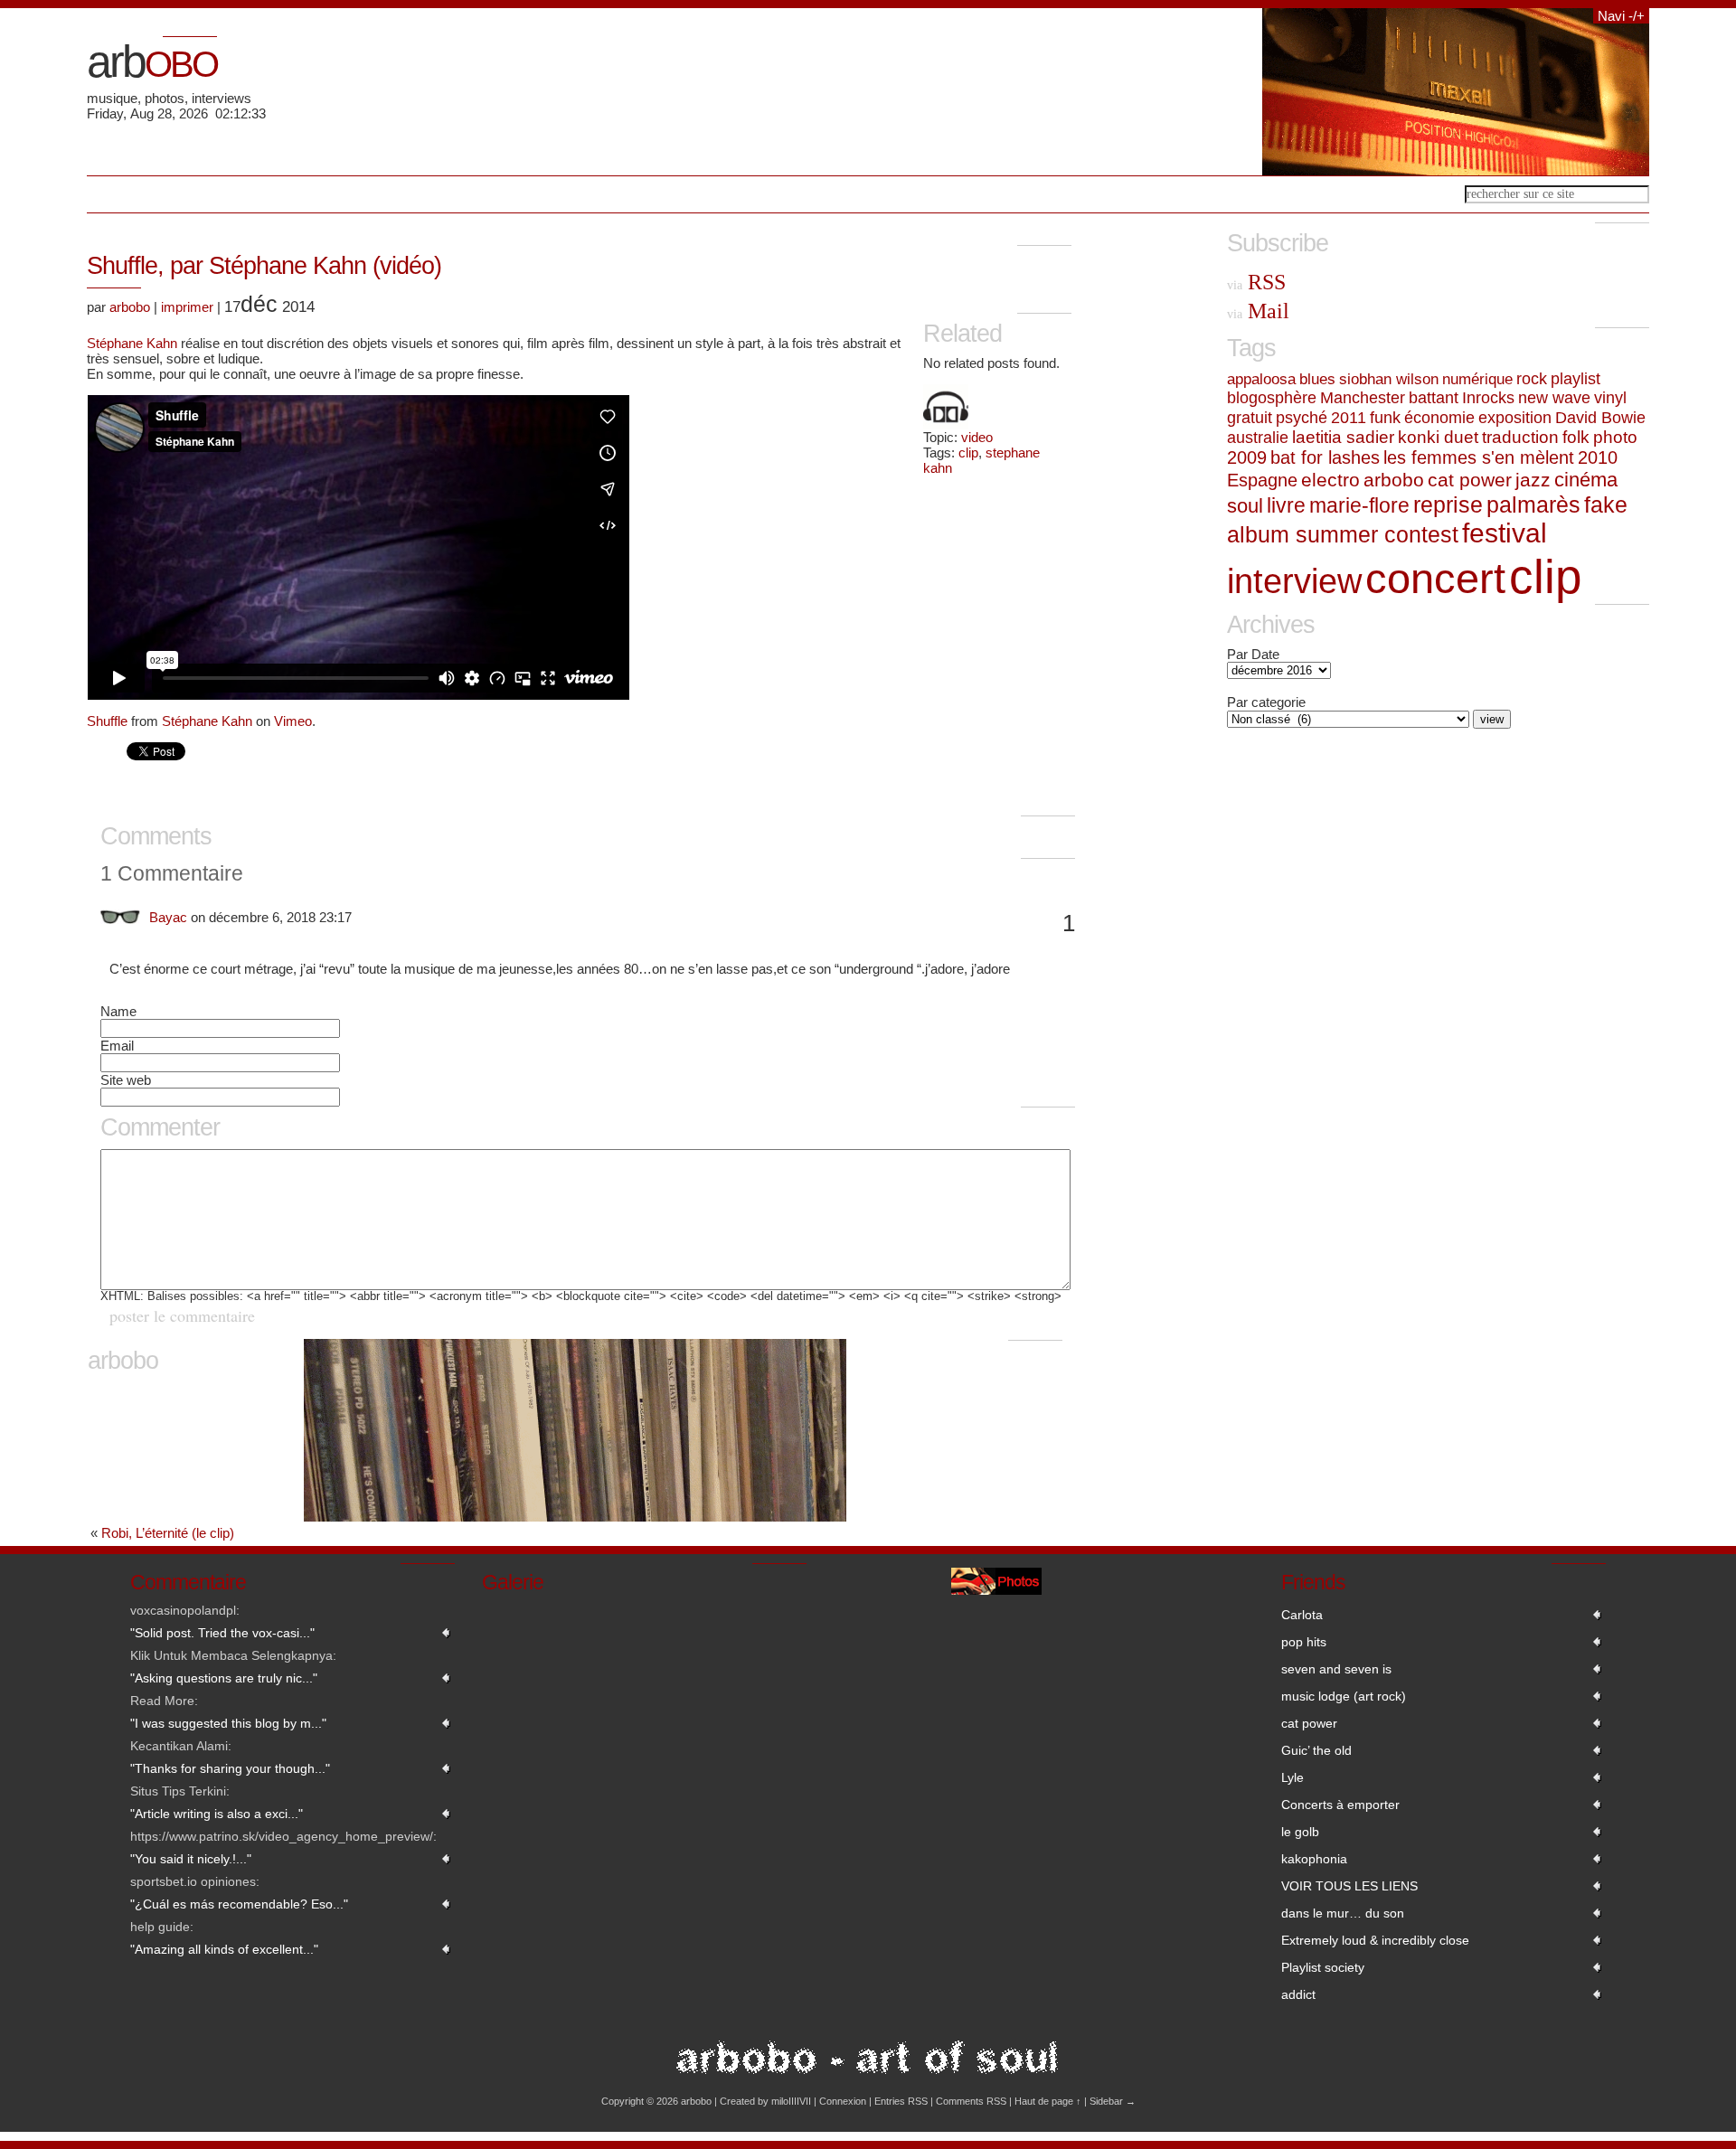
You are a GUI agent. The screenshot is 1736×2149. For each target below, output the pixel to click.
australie (1258, 437)
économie (1439, 417)
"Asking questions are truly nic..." (224, 1678)
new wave (1554, 398)
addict (1298, 1994)
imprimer (187, 307)
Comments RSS (971, 2101)
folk (1576, 437)
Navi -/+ (1621, 16)
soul (1245, 506)
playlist (1576, 379)
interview (1294, 581)
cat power (1470, 480)
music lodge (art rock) (1344, 1696)
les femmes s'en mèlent (1479, 457)
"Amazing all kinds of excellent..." (224, 1949)
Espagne (1262, 480)
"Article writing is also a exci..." (217, 1814)
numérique (1477, 379)
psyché (1302, 418)
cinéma (1586, 480)
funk (1385, 417)
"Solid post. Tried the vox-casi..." (222, 1633)
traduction (1520, 437)
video (977, 437)
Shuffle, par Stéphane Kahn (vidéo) (264, 266)
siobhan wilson (1389, 379)
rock (1532, 379)
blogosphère (1272, 398)
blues (1317, 379)
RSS (1256, 282)
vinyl (1610, 398)
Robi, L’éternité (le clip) (168, 1533)
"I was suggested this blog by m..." (228, 1723)
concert (1435, 578)
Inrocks (1488, 398)
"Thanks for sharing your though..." (230, 1768)
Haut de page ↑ (1048, 2101)
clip (968, 452)
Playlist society (1323, 1967)
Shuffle (107, 721)
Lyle (1293, 1777)
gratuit (1250, 418)
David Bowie (1600, 417)
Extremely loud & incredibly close (1375, 1940)
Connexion (843, 2101)
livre (1286, 505)
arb (152, 61)
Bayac (168, 917)
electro (1330, 480)
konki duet (1438, 437)
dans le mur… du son (1343, 1913)
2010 (1598, 457)
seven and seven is (1336, 1669)
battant (1434, 398)
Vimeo (293, 721)
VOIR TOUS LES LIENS (1349, 1886)
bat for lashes (1325, 457)
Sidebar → (1113, 2101)
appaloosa (1261, 379)
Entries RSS (901, 2101)
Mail (1258, 311)
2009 (1247, 457)
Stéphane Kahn (132, 343)
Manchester (1363, 398)
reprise (1448, 505)
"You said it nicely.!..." (191, 1859)
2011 (1349, 418)
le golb (1300, 1832)
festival (1505, 533)
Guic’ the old (1316, 1750)
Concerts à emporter (1340, 1805)
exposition (1515, 417)
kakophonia (1314, 1859)
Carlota (1302, 1615)
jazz (1533, 480)
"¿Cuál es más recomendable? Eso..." (239, 1904)
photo (1615, 437)
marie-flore (1359, 505)
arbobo (130, 307)
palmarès (1533, 504)
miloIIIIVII (791, 2101)
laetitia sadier (1343, 437)
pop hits (1304, 1642)
